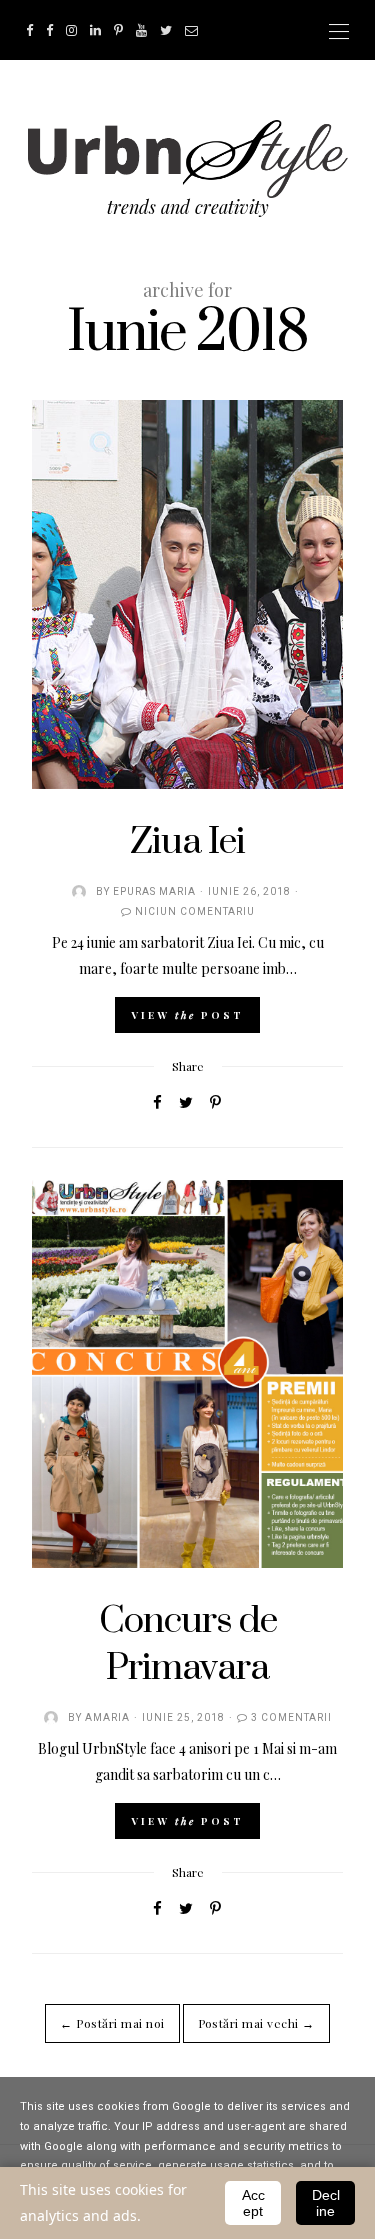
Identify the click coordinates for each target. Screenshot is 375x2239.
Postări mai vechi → (256, 2023)
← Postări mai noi (112, 2023)
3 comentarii (291, 1718)
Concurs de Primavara (188, 1644)
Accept (253, 2203)
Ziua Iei (187, 842)
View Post (187, 1015)
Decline (326, 2203)
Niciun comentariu (195, 912)
